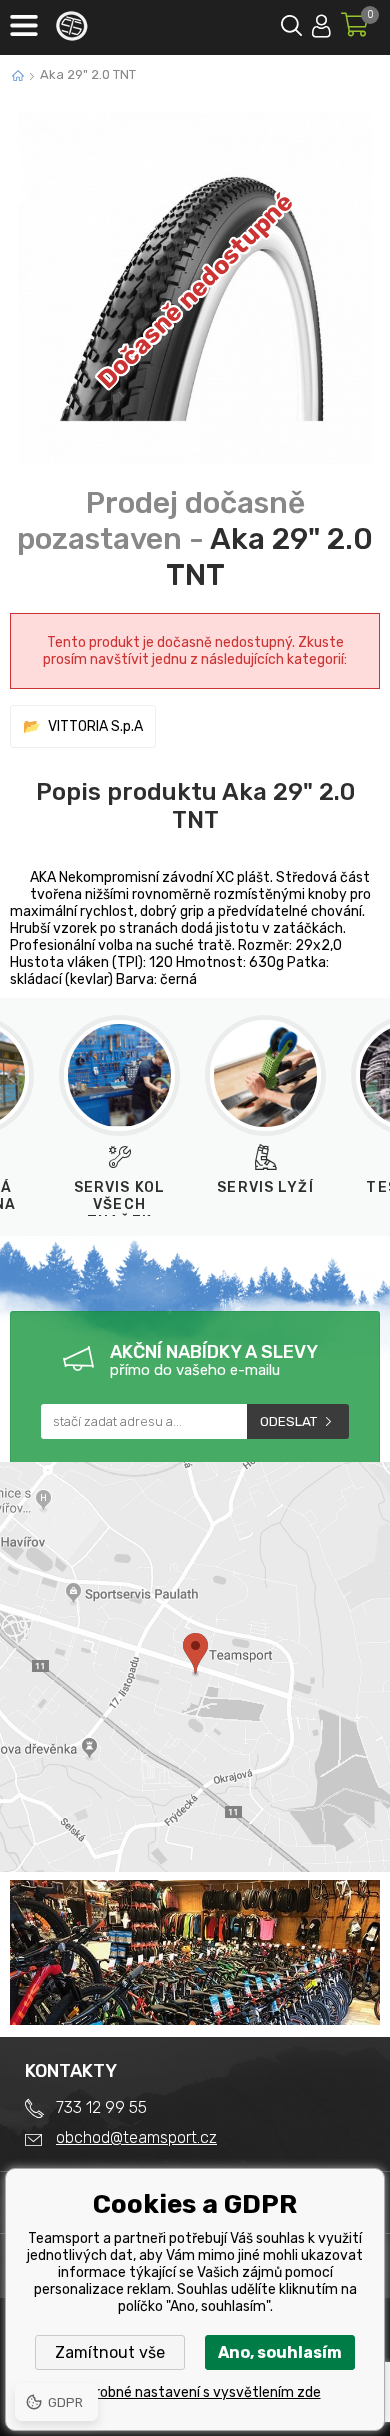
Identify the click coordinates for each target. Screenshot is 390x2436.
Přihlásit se (321, 22)
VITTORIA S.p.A (95, 726)
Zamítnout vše (110, 2352)
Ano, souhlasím (280, 2352)
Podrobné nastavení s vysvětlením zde (195, 2392)
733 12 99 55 (101, 2107)
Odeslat (288, 1421)
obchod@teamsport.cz (136, 2137)
